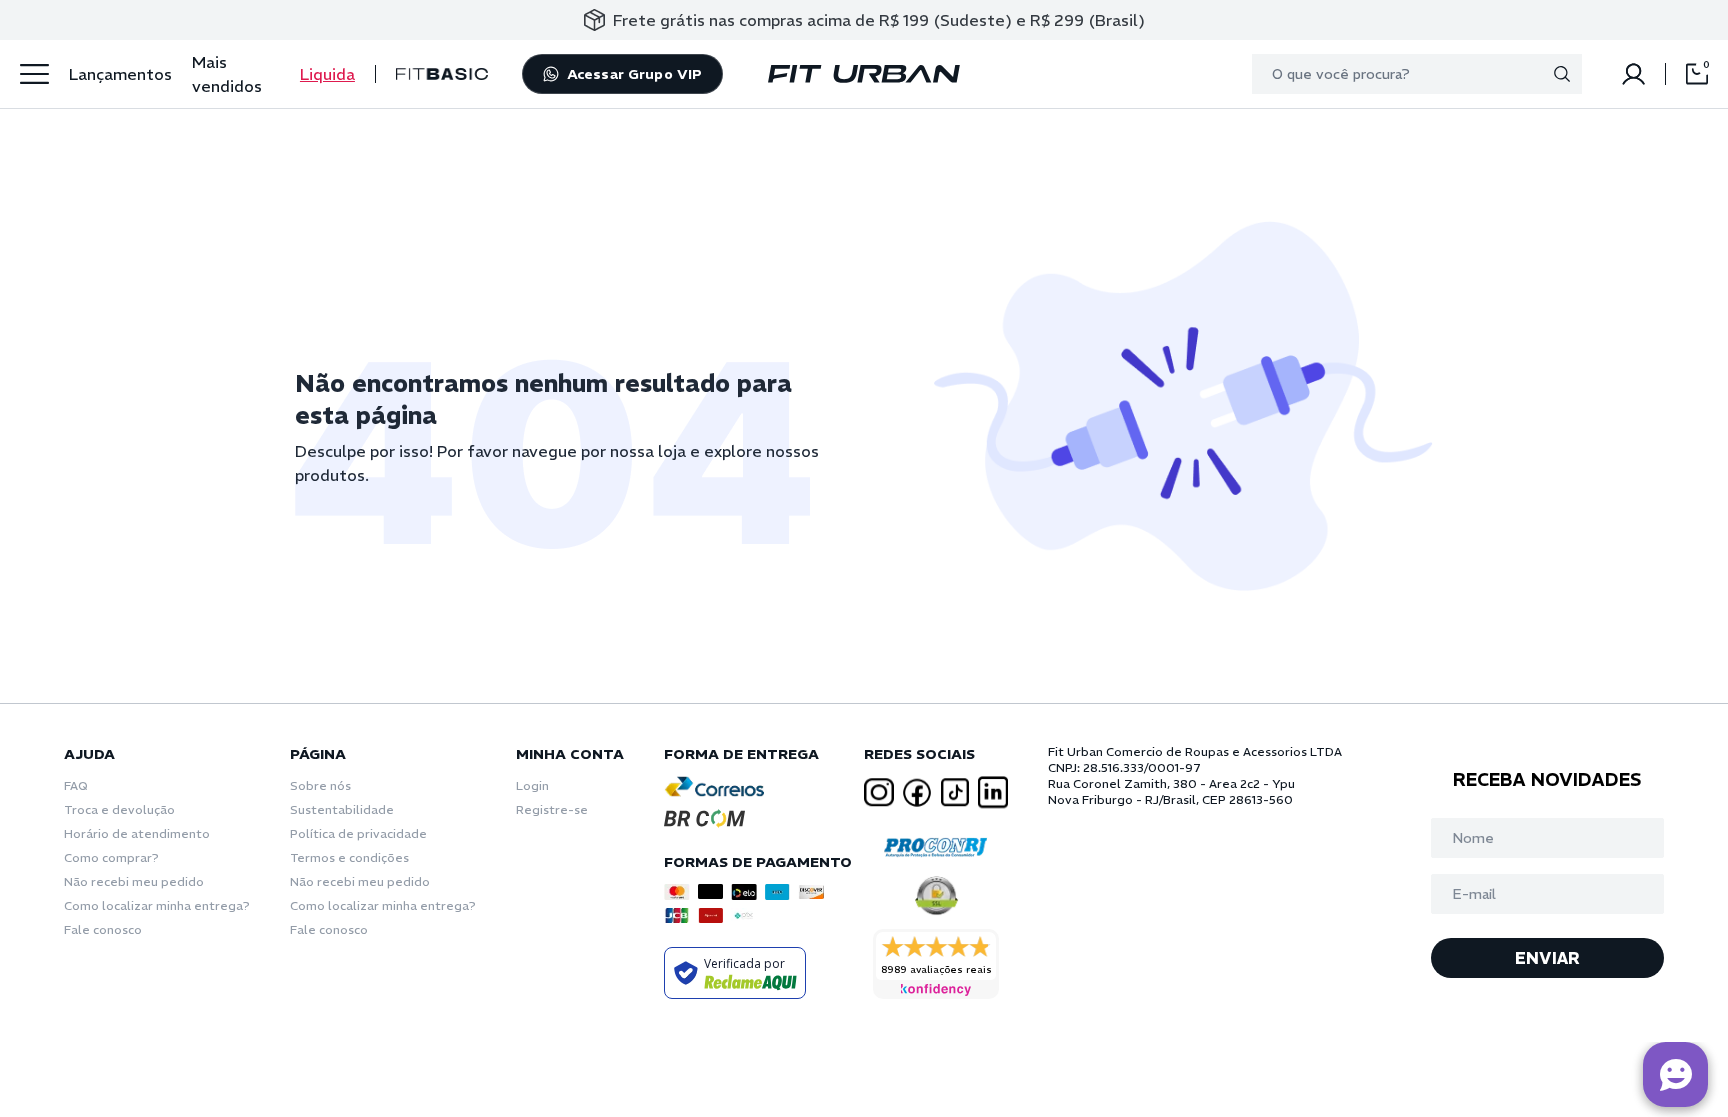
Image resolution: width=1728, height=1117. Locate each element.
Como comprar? (111, 857)
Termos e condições (349, 857)
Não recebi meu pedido (134, 881)
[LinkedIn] (993, 792)
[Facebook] (917, 793)
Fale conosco (103, 929)
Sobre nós (320, 785)
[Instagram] (879, 792)
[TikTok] (955, 792)
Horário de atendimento (137, 833)
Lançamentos (120, 74)
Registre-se (552, 809)
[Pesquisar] (1562, 74)
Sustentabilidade (342, 809)
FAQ (76, 785)
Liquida (327, 74)
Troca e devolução (119, 809)
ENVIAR (1547, 958)
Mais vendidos (227, 74)
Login (532, 785)
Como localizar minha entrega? (157, 905)
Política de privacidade (358, 833)
